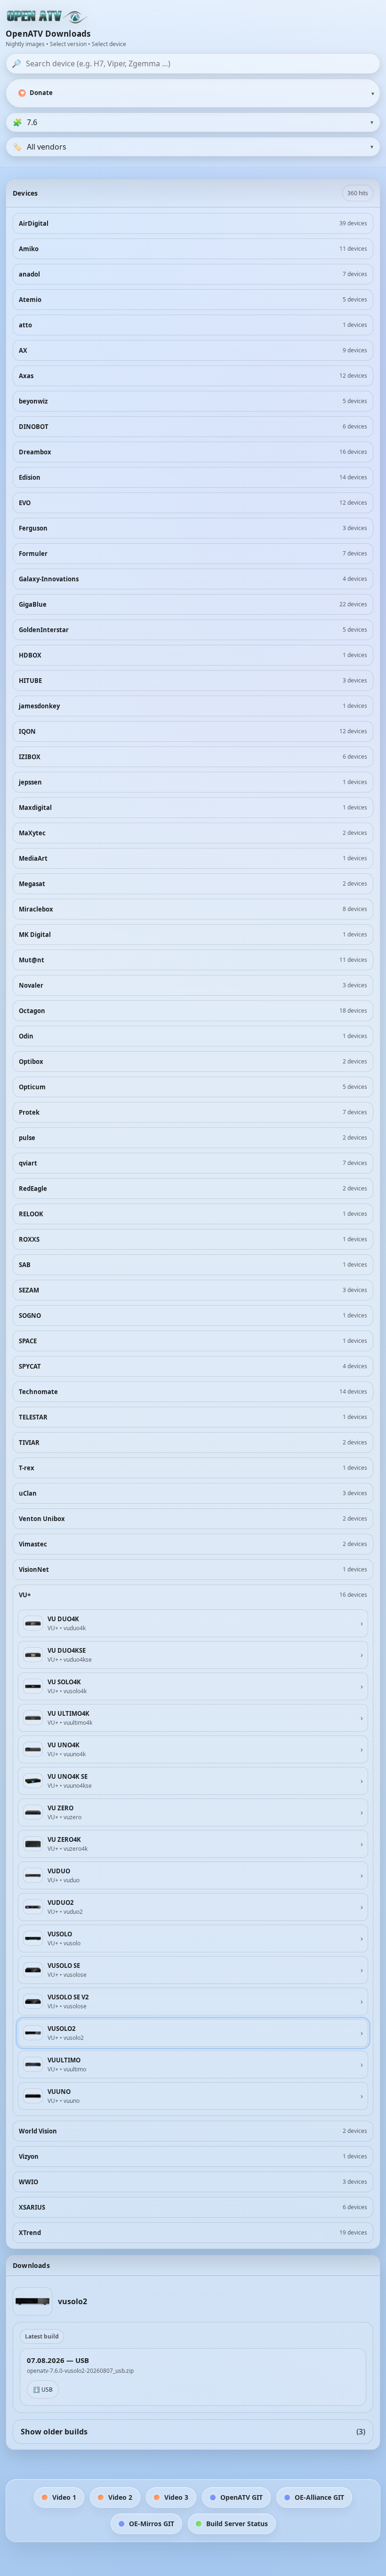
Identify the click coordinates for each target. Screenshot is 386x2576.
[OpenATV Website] (48, 17)
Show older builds (193, 2432)
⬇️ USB (43, 2390)
